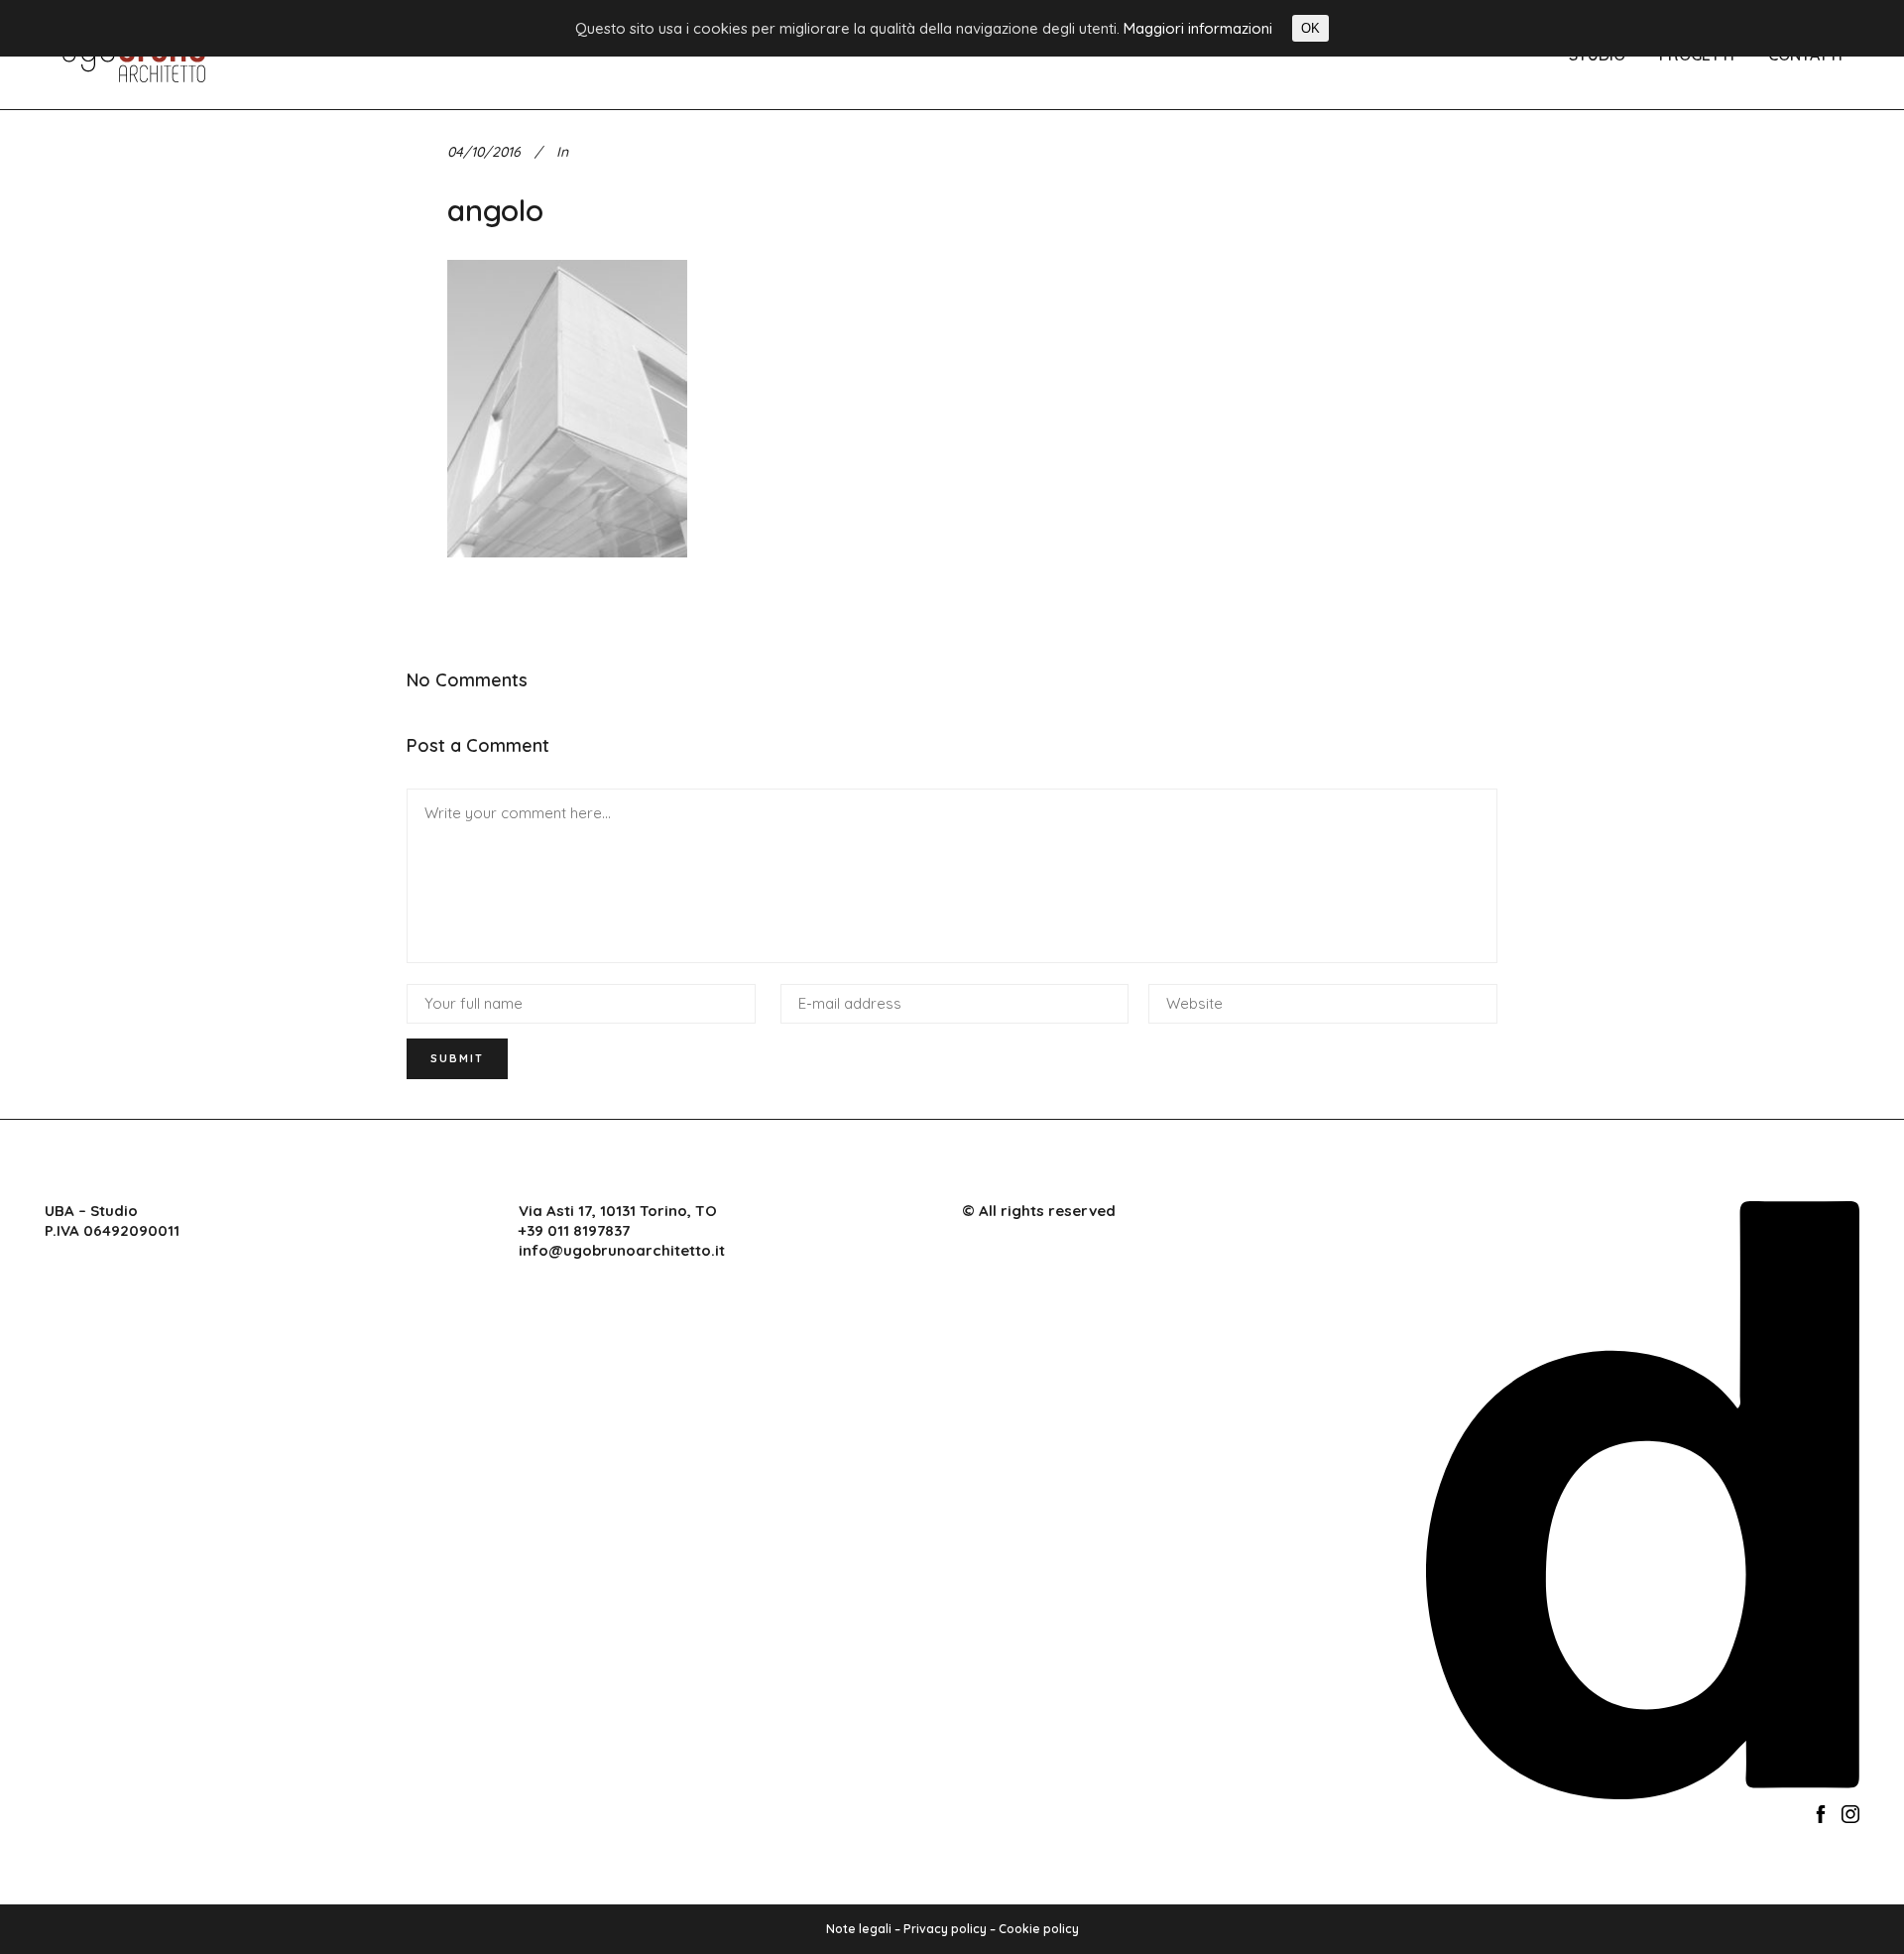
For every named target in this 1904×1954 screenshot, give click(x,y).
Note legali (859, 1929)
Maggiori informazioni (1198, 28)
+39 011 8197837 (574, 1230)
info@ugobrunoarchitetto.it (622, 1250)
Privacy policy (945, 1929)
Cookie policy (1039, 1929)
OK (1310, 28)
